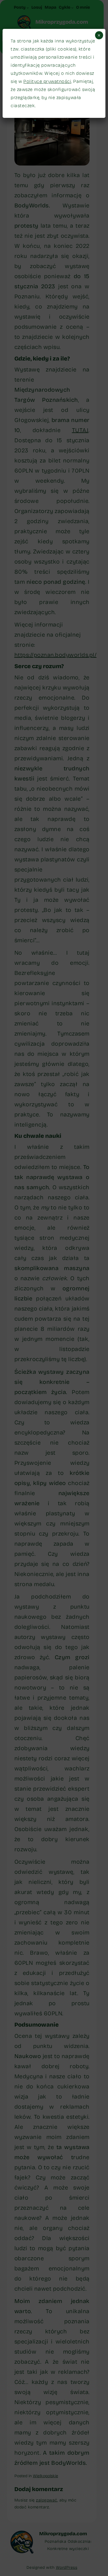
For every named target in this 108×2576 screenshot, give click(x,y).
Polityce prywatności (47, 81)
